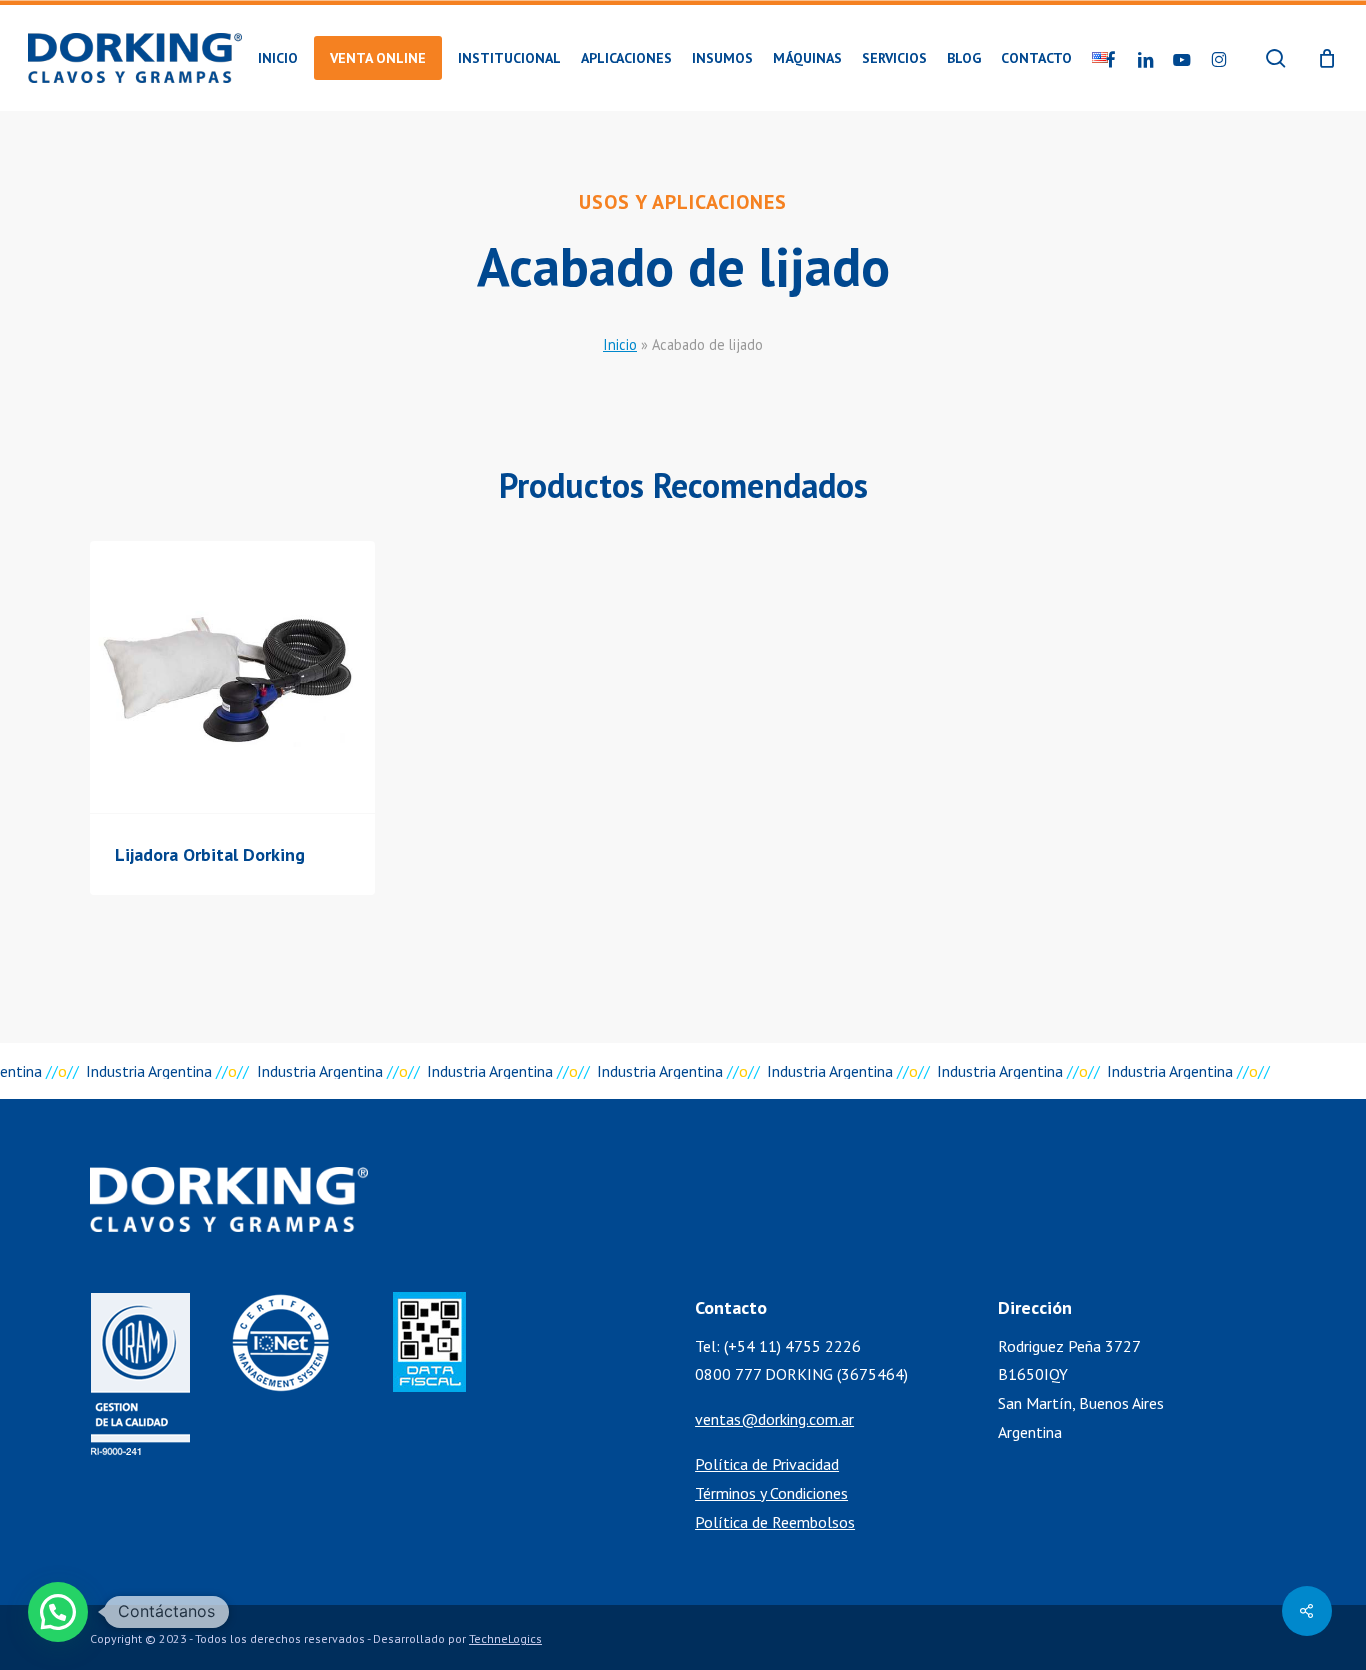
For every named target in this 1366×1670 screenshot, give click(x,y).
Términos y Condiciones (771, 1493)
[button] (58, 1612)
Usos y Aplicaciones (683, 202)
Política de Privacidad (767, 1464)
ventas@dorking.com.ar (774, 1419)
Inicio (620, 344)
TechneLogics (505, 1638)
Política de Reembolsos (775, 1522)
